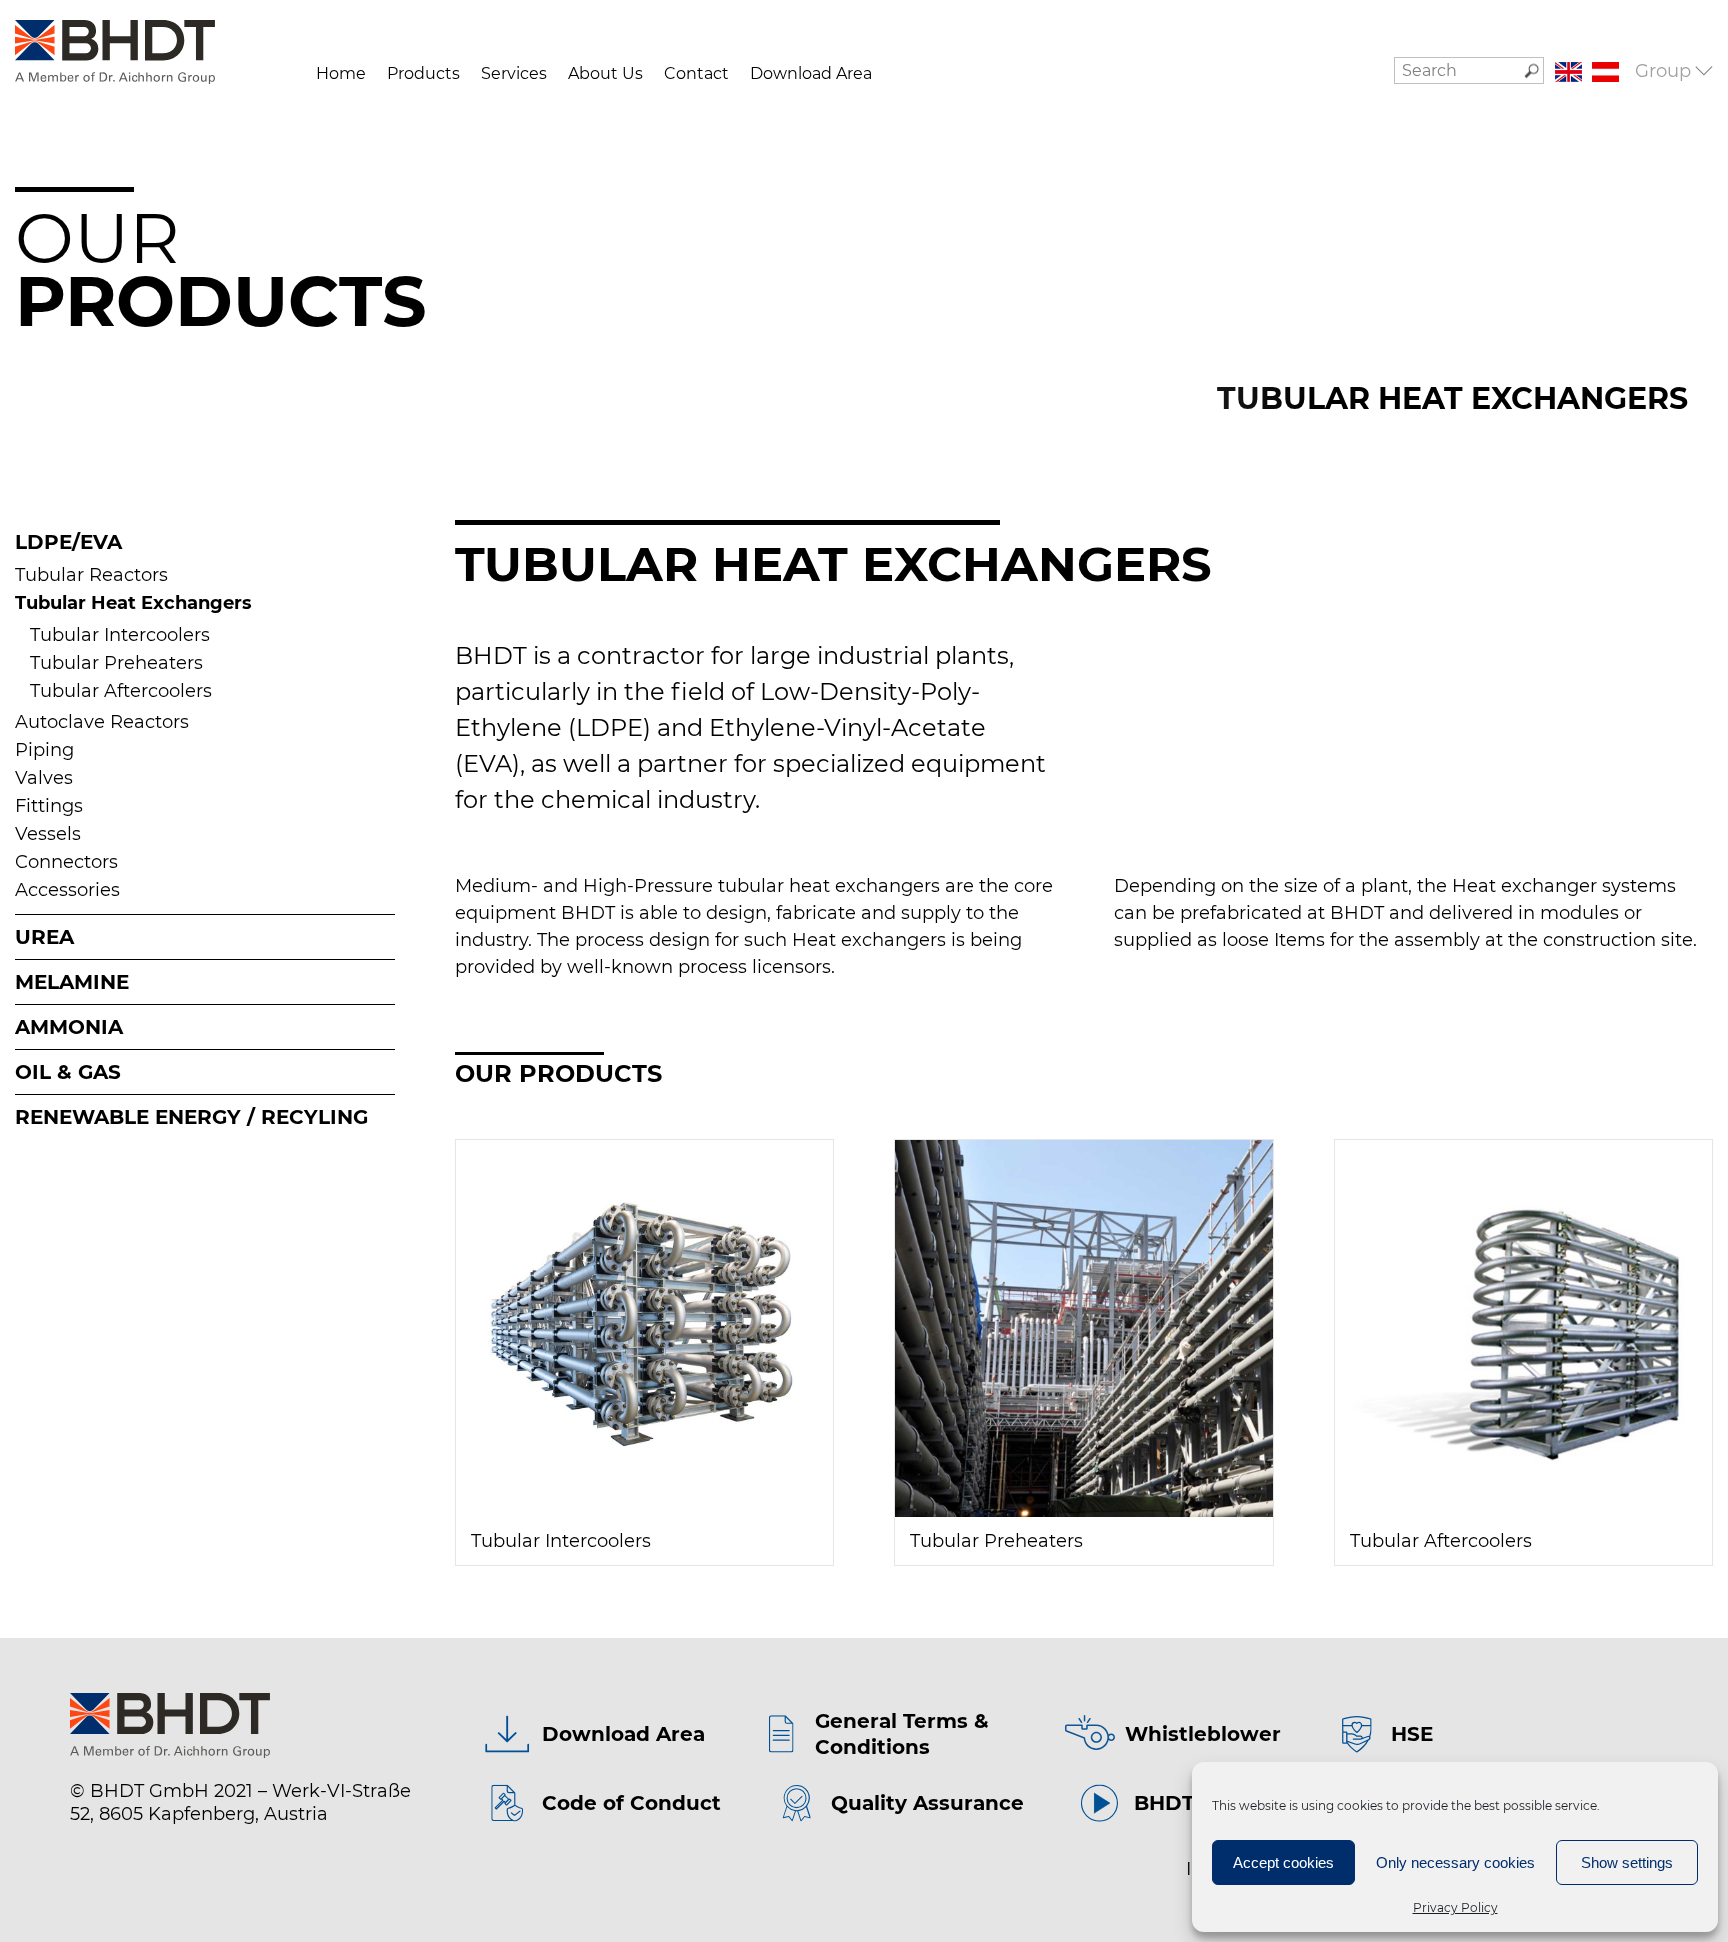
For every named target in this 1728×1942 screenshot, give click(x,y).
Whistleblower (1203, 1734)
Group (1663, 71)
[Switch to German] (1605, 72)
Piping (44, 750)
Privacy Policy (1455, 1907)
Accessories (67, 890)
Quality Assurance (927, 1803)
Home (341, 73)
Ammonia (69, 1027)
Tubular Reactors (91, 575)
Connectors (66, 862)
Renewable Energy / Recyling (191, 1117)
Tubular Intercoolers (120, 635)
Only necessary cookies (1455, 1862)
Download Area (811, 73)
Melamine (72, 982)
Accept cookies (1283, 1862)
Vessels (48, 834)
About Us (605, 73)
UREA (44, 937)
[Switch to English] (1568, 72)
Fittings (49, 806)
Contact (696, 73)
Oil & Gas (68, 1072)
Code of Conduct (631, 1803)
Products (423, 73)
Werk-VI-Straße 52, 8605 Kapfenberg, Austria (240, 1802)
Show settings (1627, 1862)
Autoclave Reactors (102, 722)
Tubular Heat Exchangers (133, 603)
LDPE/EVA (68, 542)
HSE (1412, 1734)
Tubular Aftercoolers (121, 691)
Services (514, 73)
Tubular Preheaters (116, 663)
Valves (44, 778)
